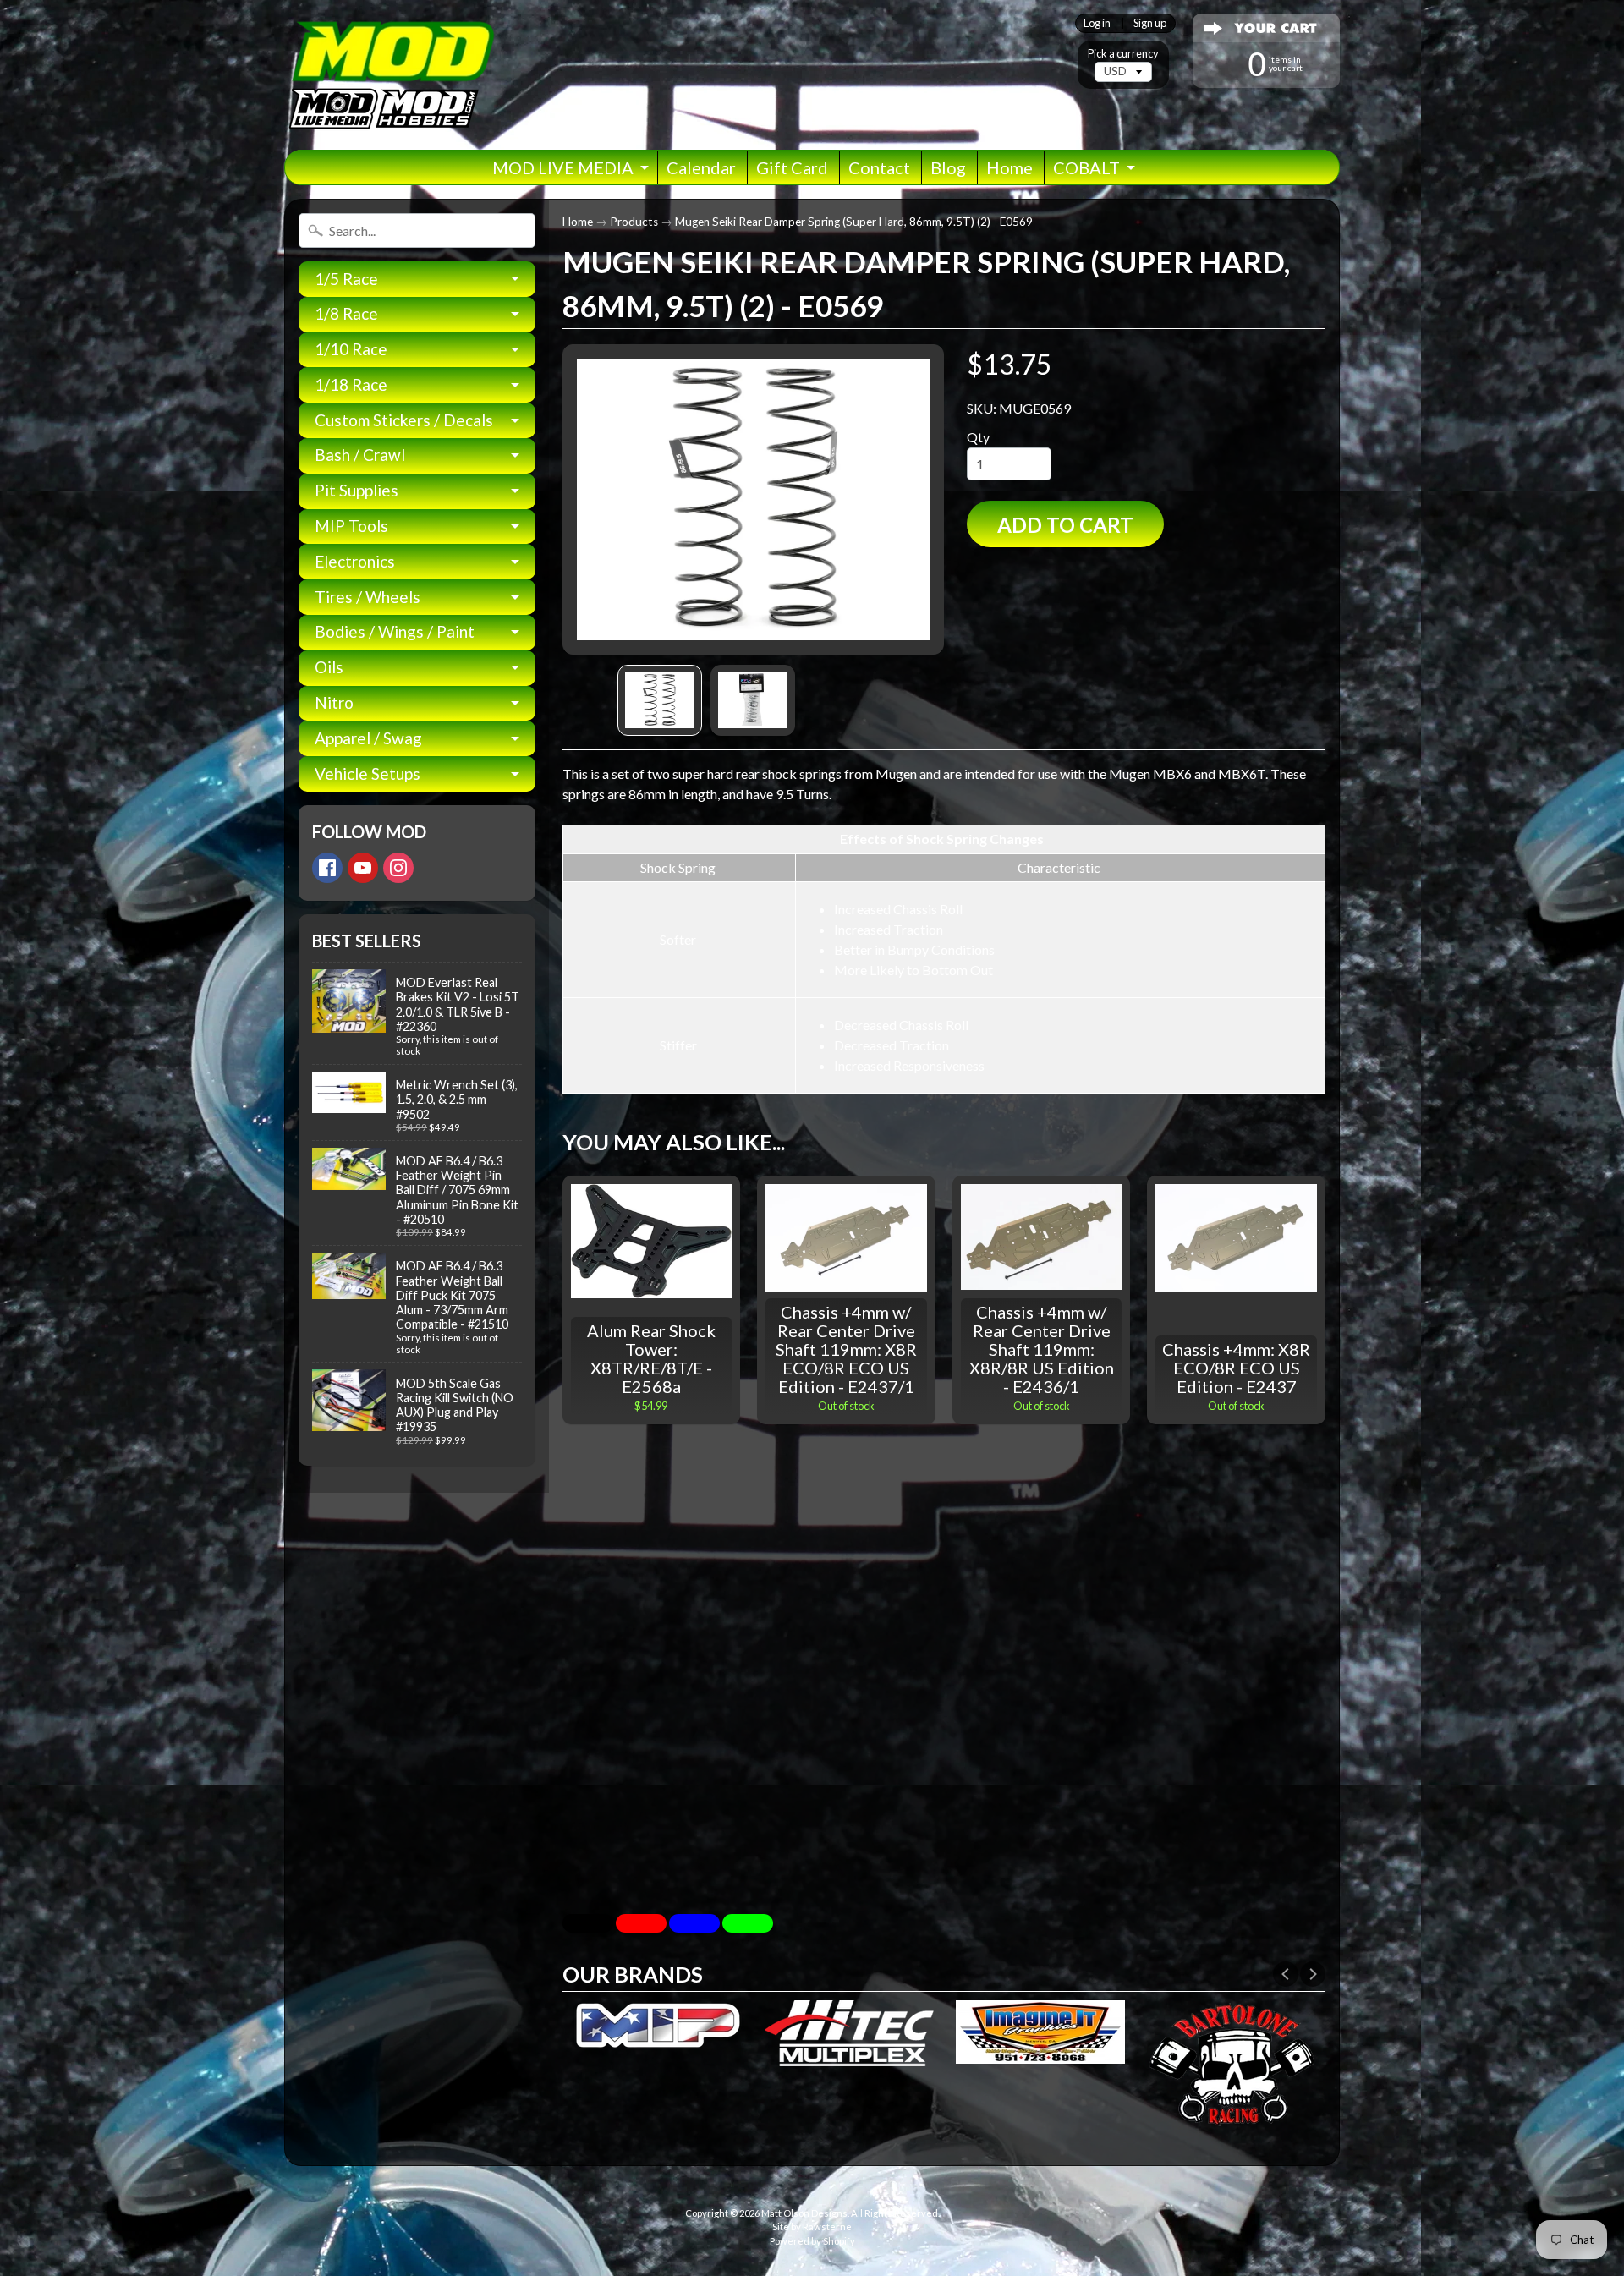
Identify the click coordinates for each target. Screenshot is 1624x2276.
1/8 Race (346, 313)
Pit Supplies (357, 490)
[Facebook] (327, 868)
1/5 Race (346, 279)
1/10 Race (351, 349)
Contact (879, 167)
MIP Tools (351, 526)
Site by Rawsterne (812, 2227)
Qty (978, 437)
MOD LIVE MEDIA (563, 167)
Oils (329, 667)
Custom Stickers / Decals (404, 420)
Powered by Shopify (812, 2241)
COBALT (1086, 167)
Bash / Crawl (360, 455)
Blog (948, 167)
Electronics (355, 561)
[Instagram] (398, 868)
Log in (1097, 23)
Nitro (334, 702)
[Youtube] (363, 868)
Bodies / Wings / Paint (395, 631)
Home (1010, 167)
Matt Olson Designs (804, 2213)
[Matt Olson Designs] (390, 75)
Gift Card (792, 167)
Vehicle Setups (368, 773)
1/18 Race (351, 384)
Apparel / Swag (368, 738)
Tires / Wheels (368, 597)
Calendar (701, 167)
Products (634, 222)
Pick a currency (1123, 54)
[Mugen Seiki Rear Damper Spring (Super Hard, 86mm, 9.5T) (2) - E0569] (660, 700)
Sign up (1150, 23)
